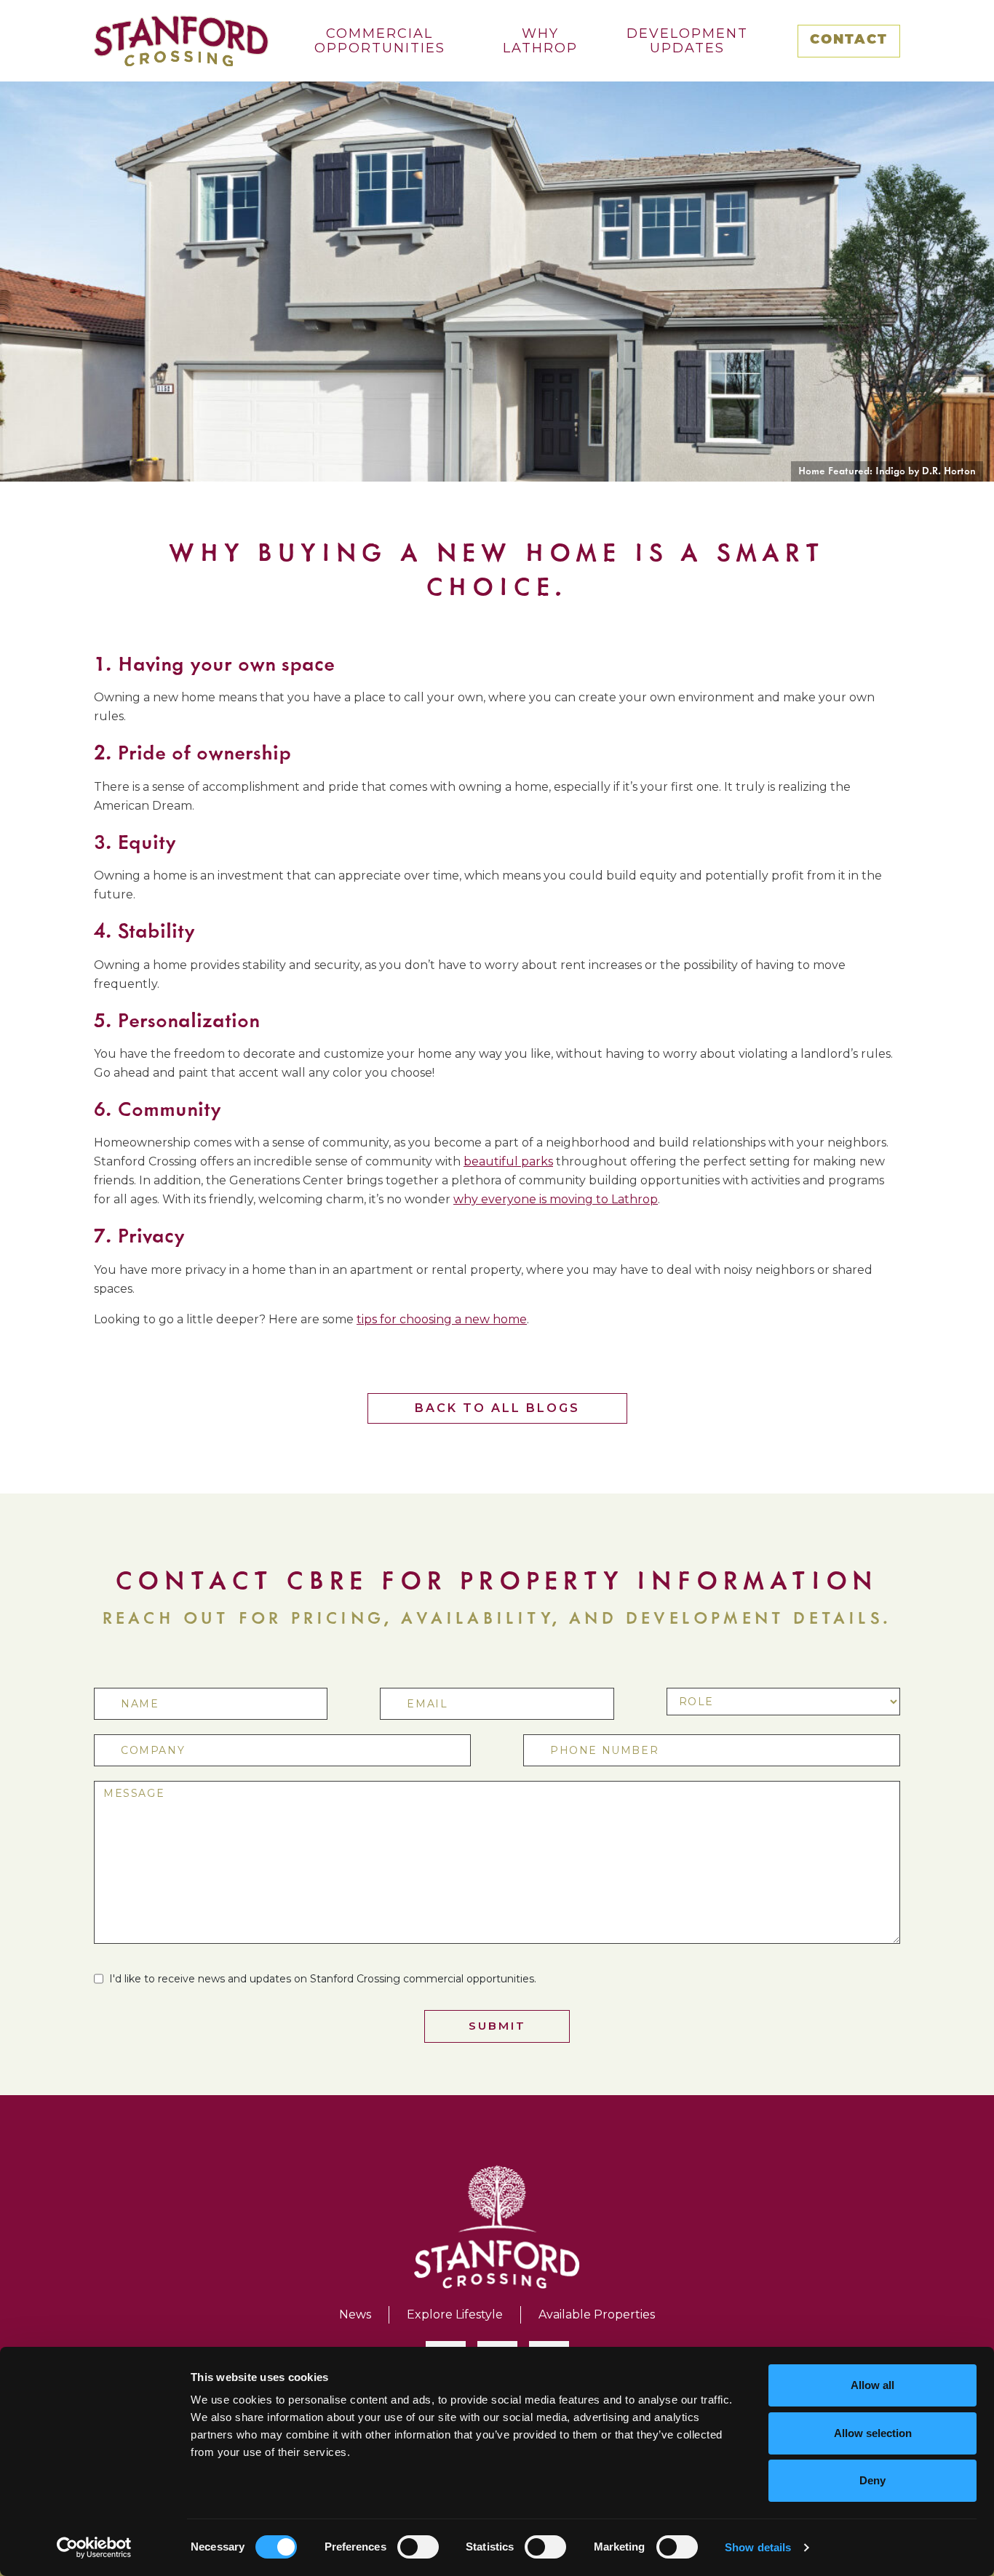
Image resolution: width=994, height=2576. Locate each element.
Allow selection (873, 2433)
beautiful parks (508, 1161)
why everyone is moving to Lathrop (556, 1199)
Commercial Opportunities (380, 41)
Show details (758, 2547)
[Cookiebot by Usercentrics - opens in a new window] (94, 2548)
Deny (872, 2480)
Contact (849, 41)
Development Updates (687, 41)
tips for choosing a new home (442, 1319)
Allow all (872, 2385)
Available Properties (597, 2314)
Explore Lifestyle (455, 2314)
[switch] (418, 2547)
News (355, 2314)
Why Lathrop (540, 41)
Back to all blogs (497, 1408)
